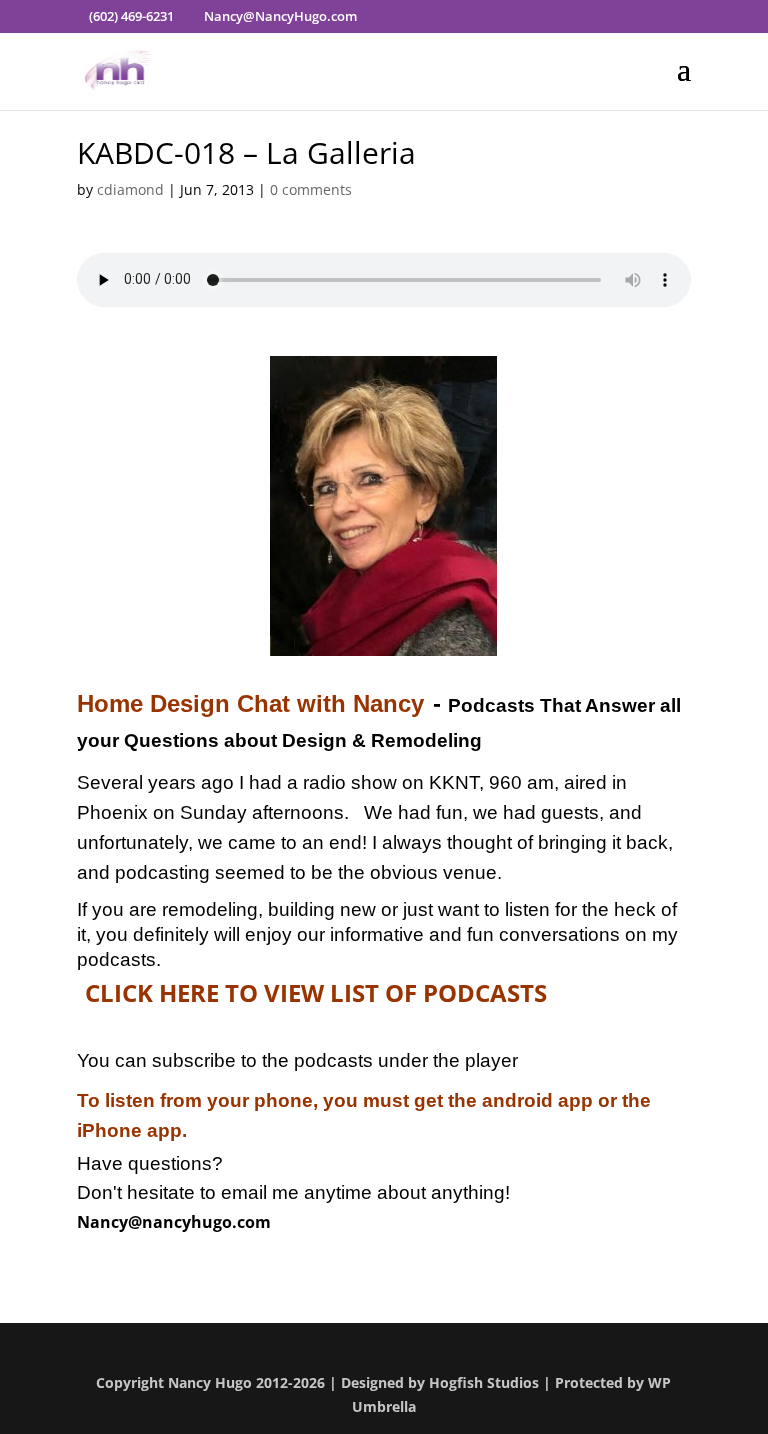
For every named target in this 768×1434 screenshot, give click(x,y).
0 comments (311, 189)
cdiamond (130, 189)
